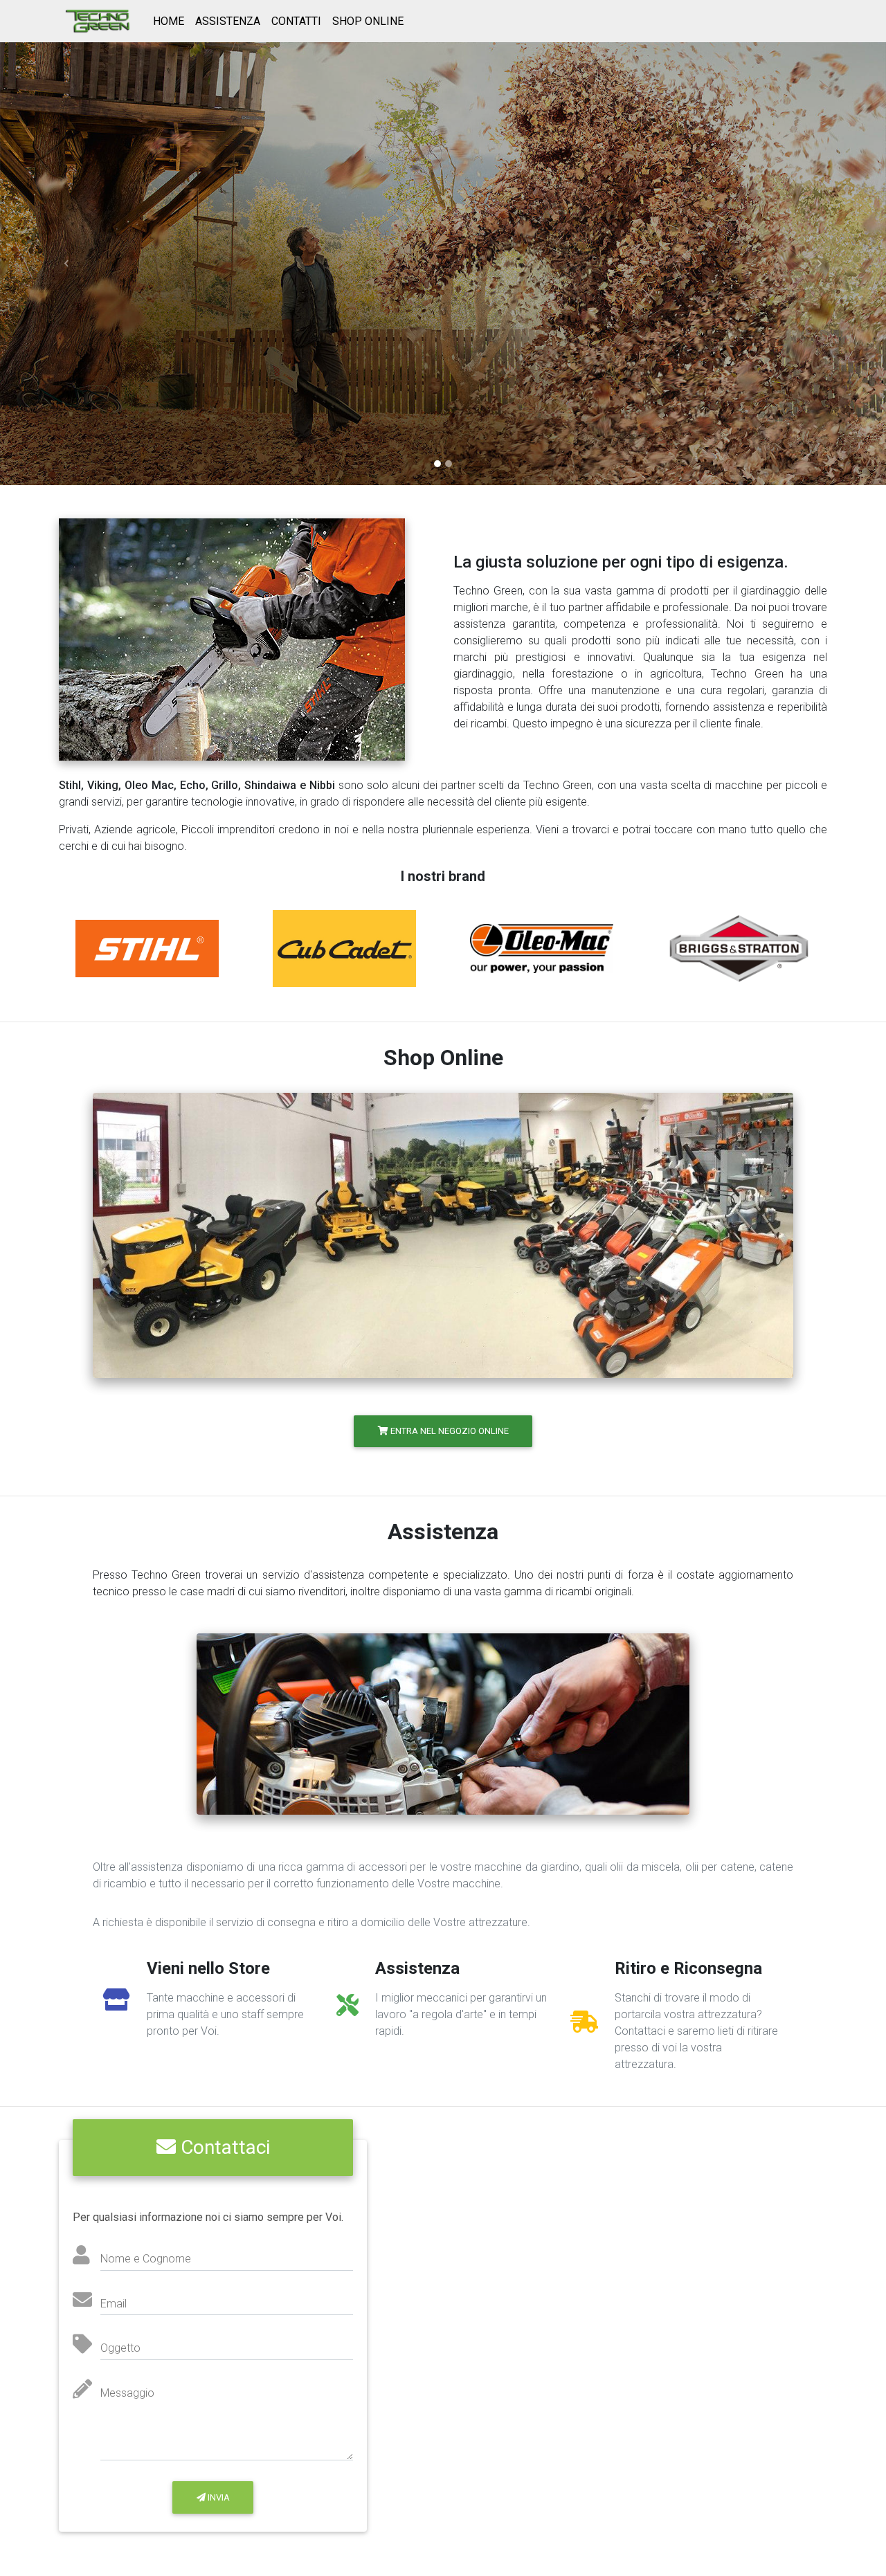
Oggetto (120, 2348)
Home (169, 21)
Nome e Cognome (146, 2259)
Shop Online (368, 21)
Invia (218, 2497)
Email (114, 2304)
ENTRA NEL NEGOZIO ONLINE (449, 1431)
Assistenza (228, 21)
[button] (66, 264)
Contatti (296, 21)
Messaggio (127, 2393)
